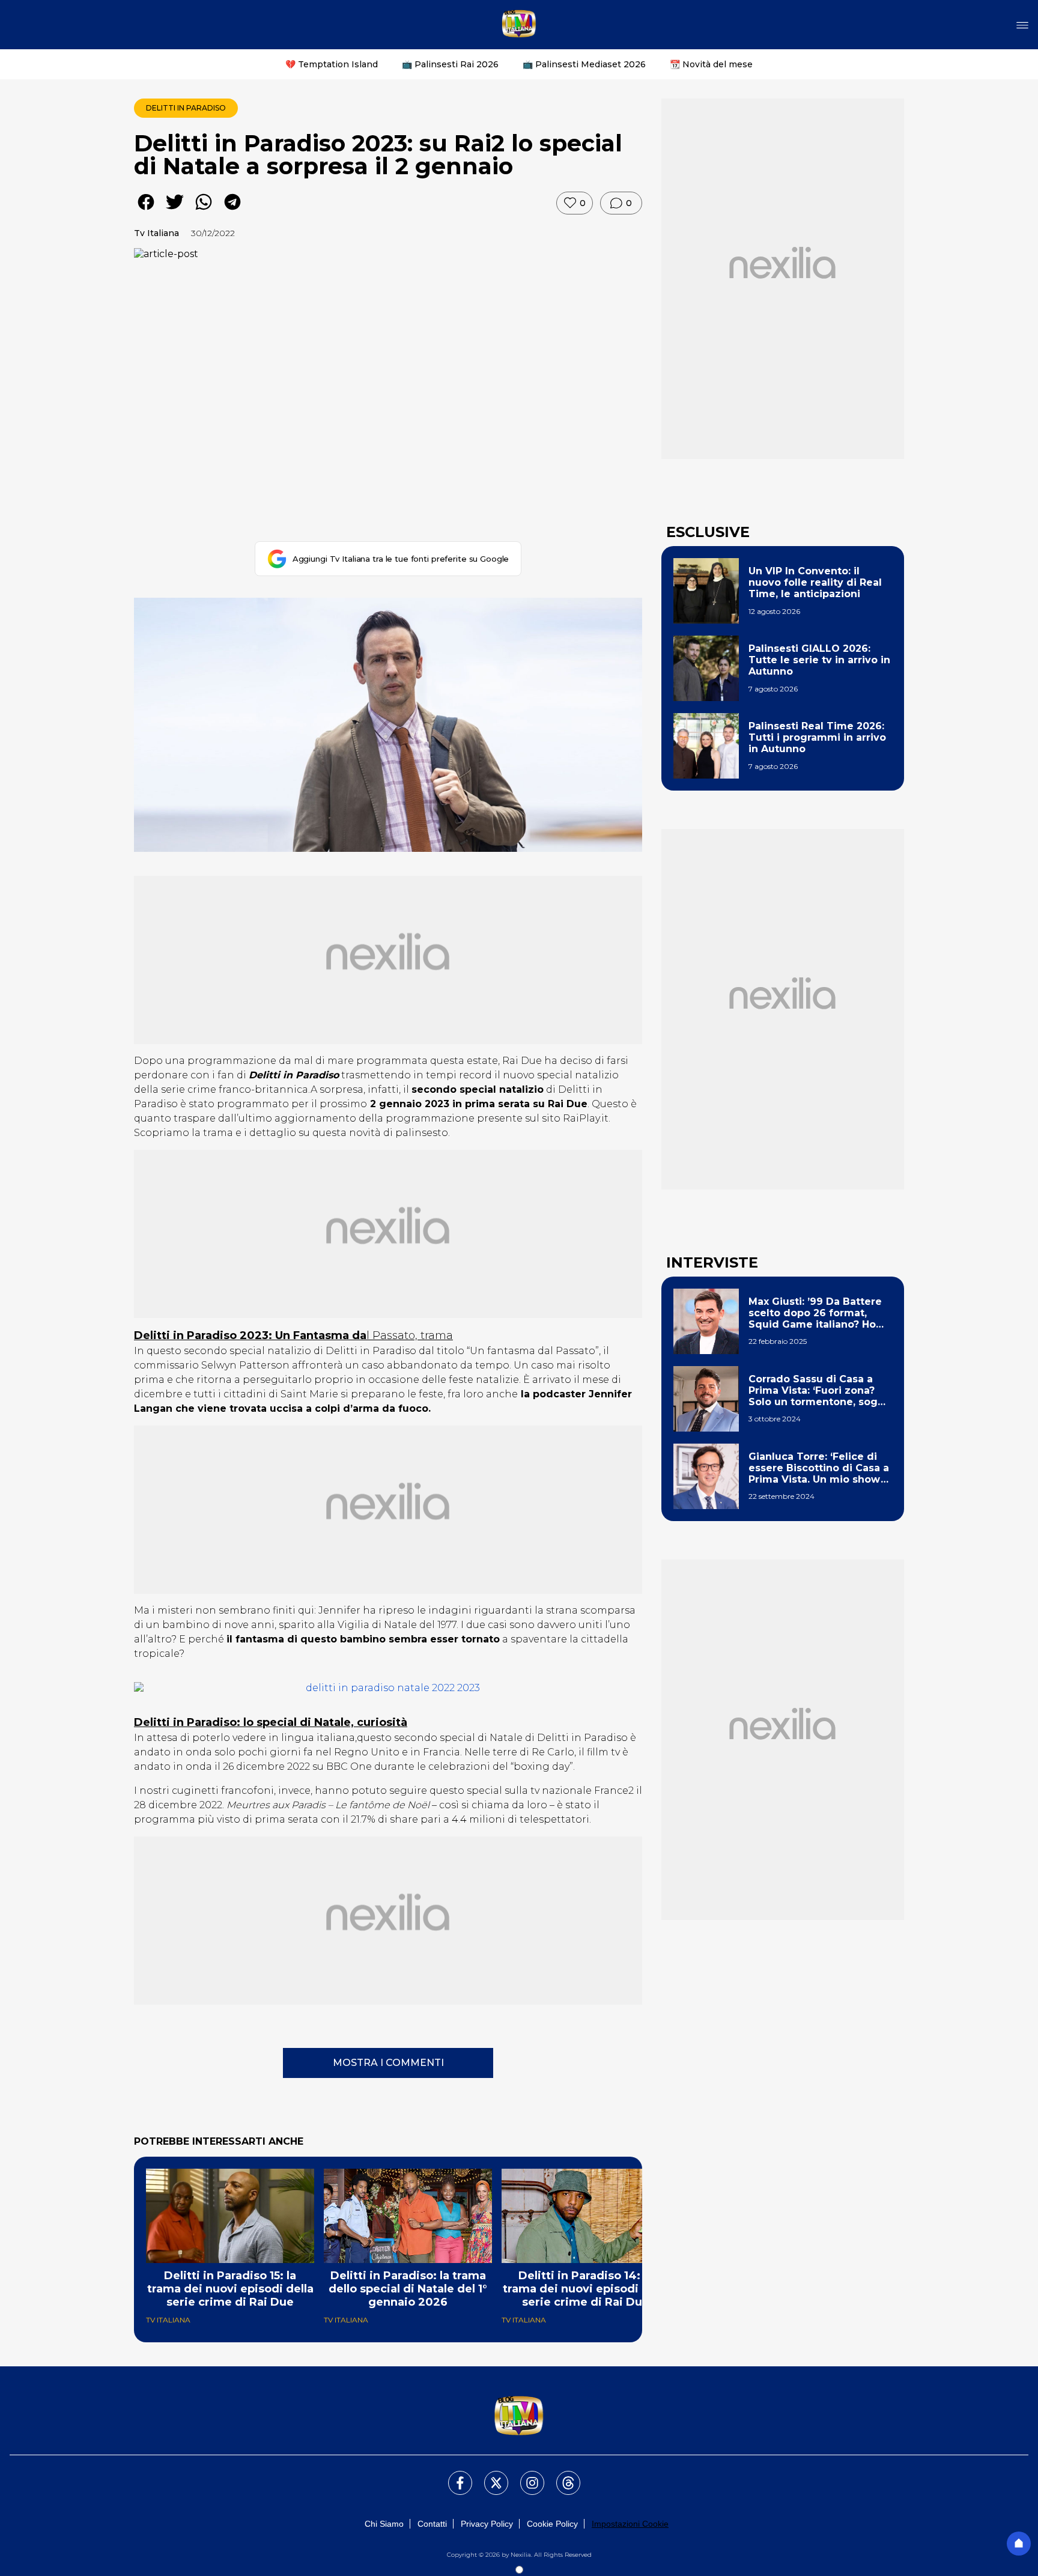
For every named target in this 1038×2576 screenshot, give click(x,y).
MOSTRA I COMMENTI (388, 2063)
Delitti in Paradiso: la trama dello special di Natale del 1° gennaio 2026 (408, 2289)
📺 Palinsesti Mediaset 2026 (584, 64)
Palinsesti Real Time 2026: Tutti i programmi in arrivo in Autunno (817, 737)
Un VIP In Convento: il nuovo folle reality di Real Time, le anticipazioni (815, 582)
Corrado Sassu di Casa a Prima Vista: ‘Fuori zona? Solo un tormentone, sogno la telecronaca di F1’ (820, 1391)
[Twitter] (489, 2476)
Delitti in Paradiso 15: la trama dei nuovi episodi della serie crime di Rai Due (230, 2289)
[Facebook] (453, 2476)
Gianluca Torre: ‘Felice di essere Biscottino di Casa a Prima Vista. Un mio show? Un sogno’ (819, 1468)
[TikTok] (561, 2476)
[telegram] (232, 211)
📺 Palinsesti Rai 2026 (450, 64)
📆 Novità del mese (711, 64)
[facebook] (146, 211)
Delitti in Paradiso (186, 108)
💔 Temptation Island (332, 64)
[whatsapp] (204, 211)
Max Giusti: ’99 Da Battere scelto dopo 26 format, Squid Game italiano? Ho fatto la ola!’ (815, 1313)
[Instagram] (525, 2476)
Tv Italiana (156, 233)
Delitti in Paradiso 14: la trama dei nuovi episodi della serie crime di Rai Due (586, 2289)
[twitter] (175, 211)
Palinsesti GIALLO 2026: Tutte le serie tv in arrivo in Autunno (819, 660)
